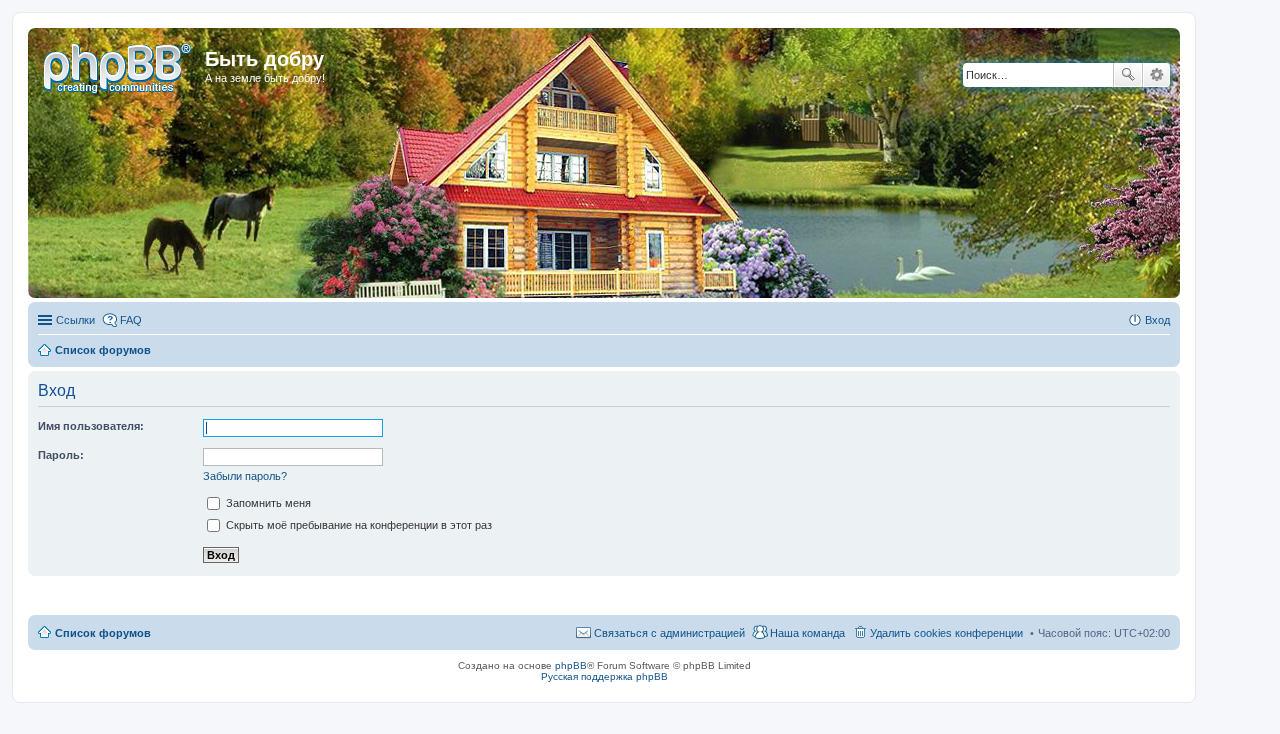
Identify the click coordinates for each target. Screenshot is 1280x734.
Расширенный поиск (1156, 75)
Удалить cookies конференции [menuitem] (946, 633)
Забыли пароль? (245, 476)
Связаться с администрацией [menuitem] (669, 633)
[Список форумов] (119, 65)
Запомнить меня (267, 503)
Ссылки (75, 320)
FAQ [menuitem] (131, 320)
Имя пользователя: (91, 426)
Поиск (1128, 75)
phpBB (571, 665)
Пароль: (61, 455)
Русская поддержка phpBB (604, 676)
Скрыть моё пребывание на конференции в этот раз (357, 525)
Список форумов (103, 633)
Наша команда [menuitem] (807, 633)
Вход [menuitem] (1157, 320)
